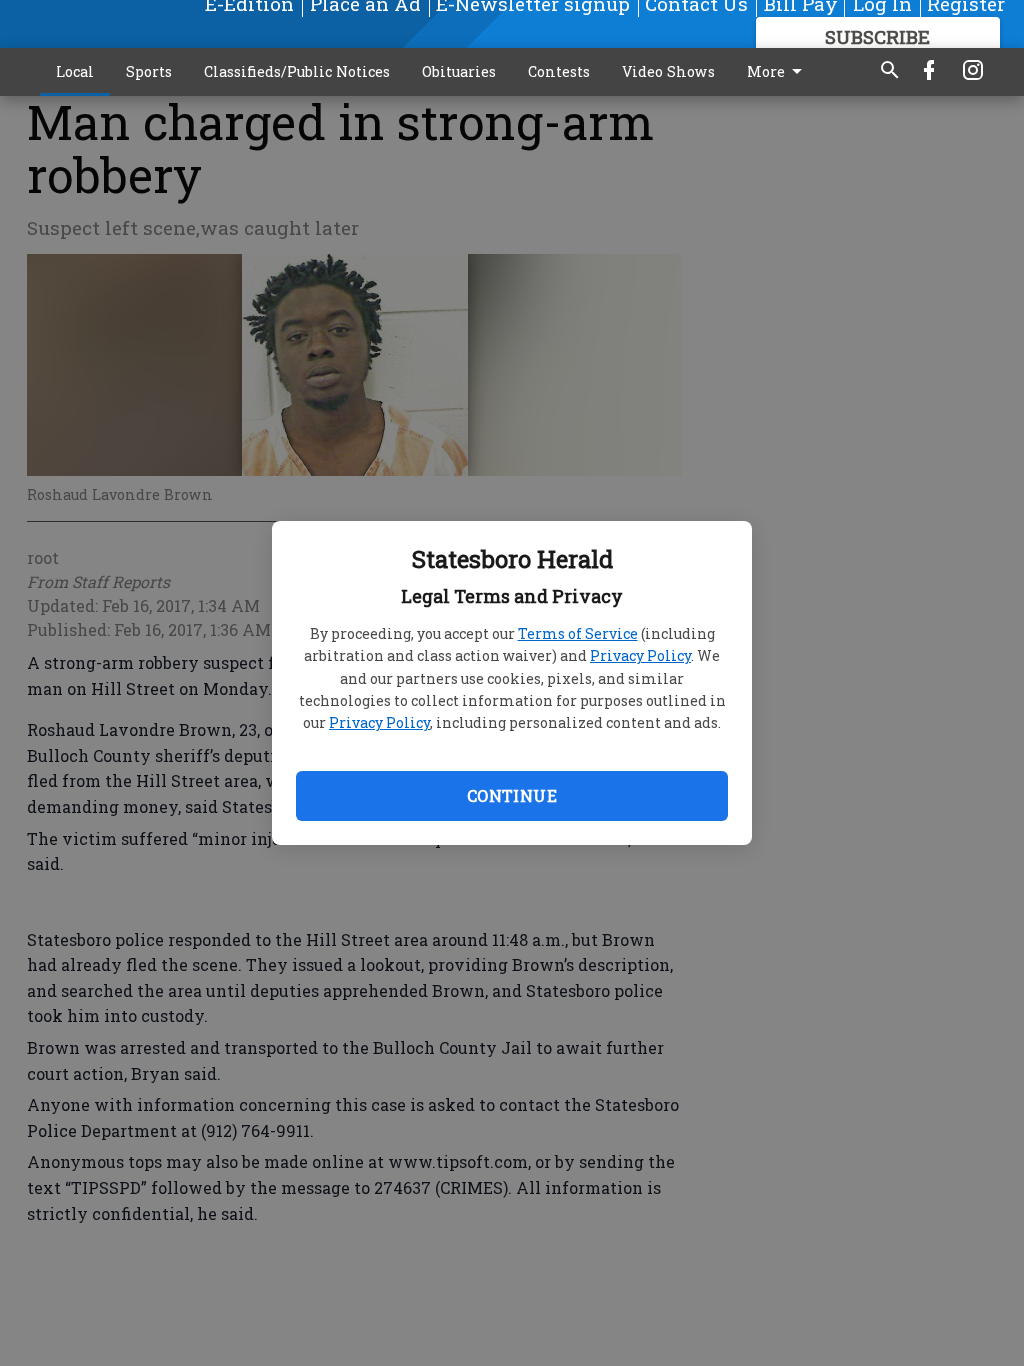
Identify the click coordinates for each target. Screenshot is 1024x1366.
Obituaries (459, 71)
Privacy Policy (640, 655)
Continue (512, 795)
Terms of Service (578, 633)
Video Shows (668, 71)
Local (75, 71)
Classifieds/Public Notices (297, 71)
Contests (559, 71)
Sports (149, 71)
